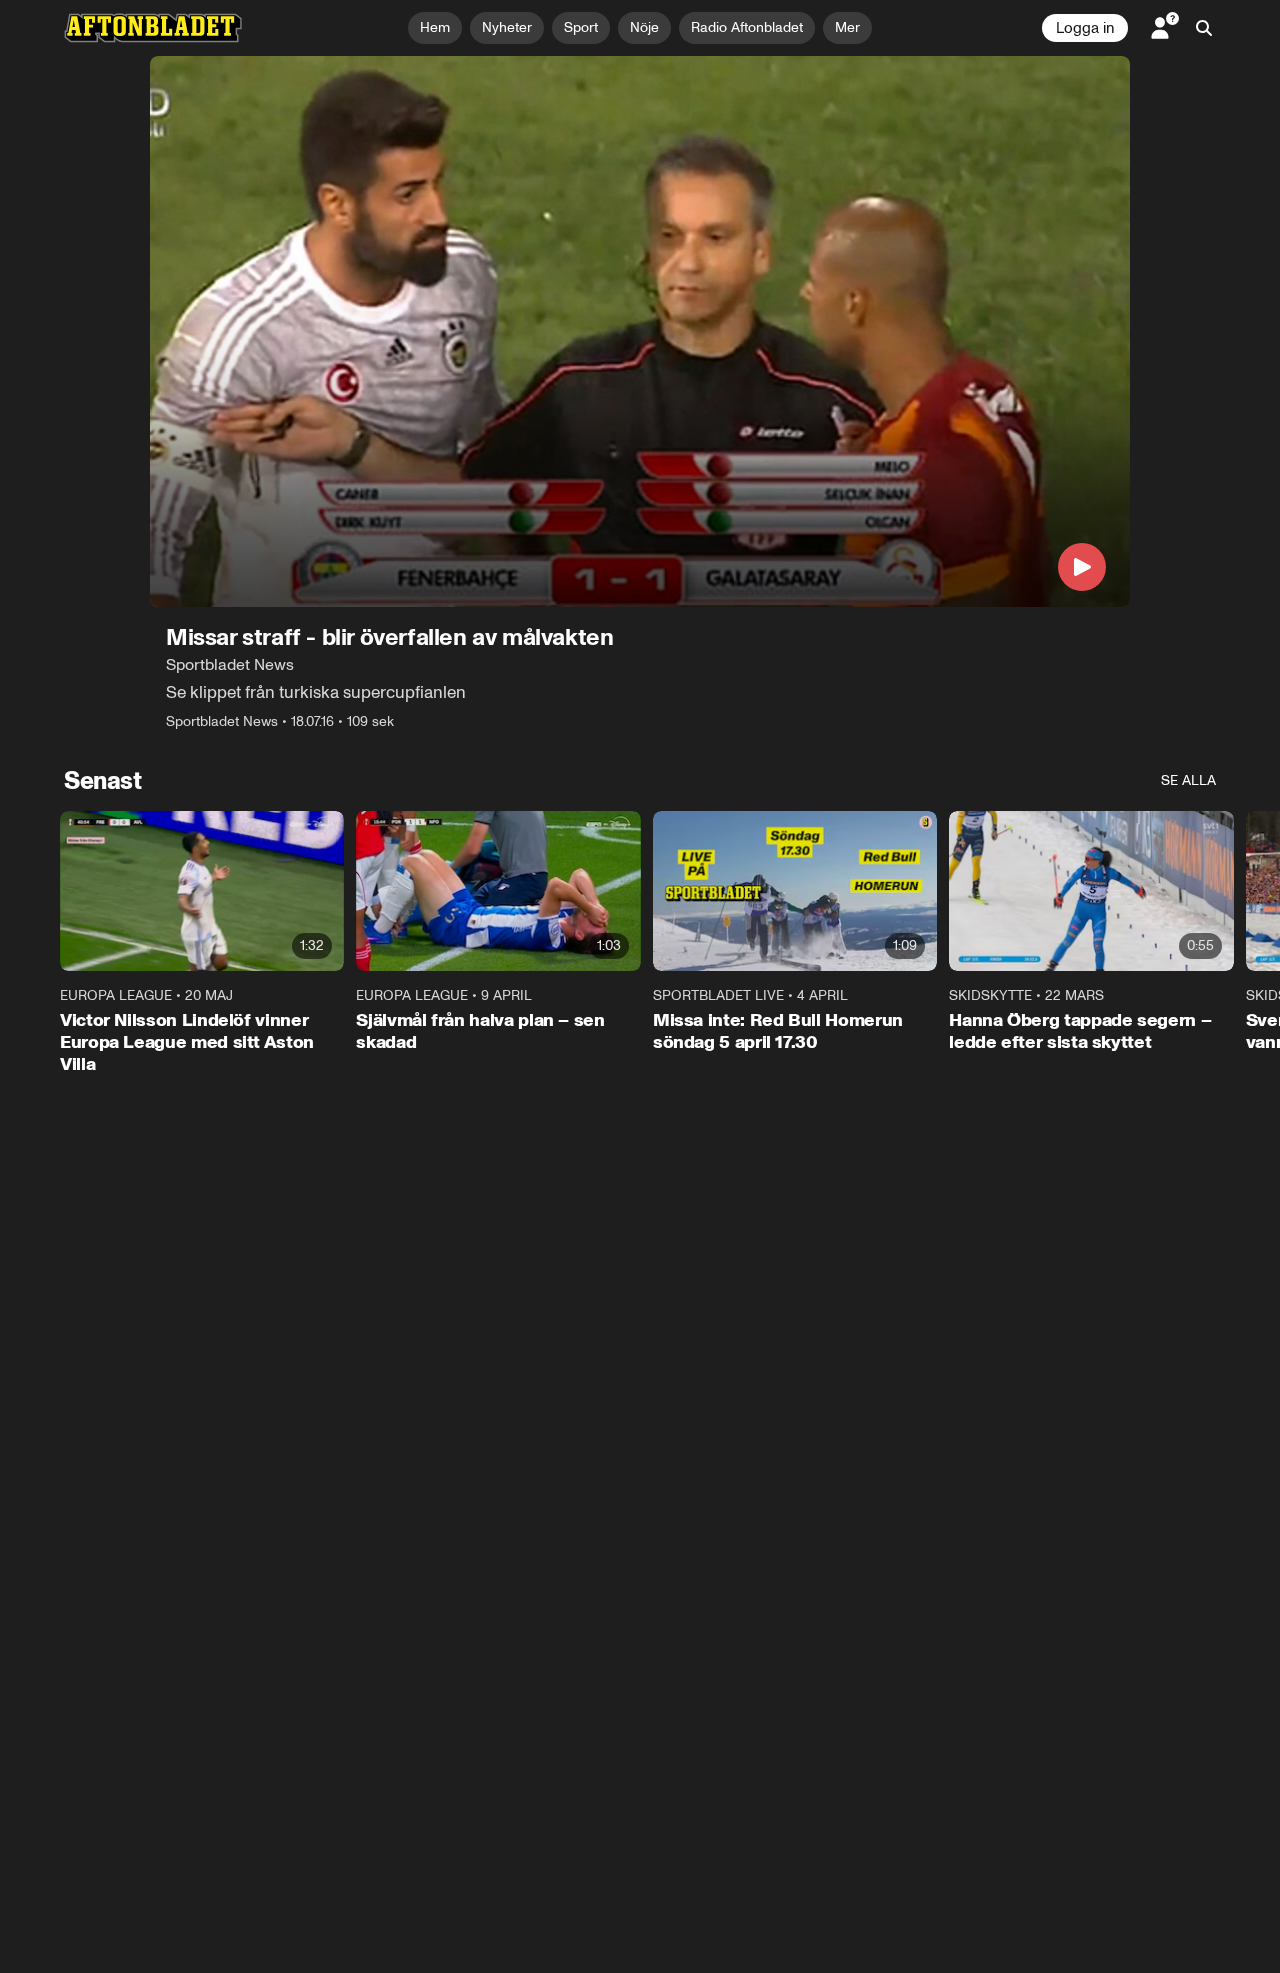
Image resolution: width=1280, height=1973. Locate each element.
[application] (640, 331)
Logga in (1085, 28)
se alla (1188, 780)
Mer (847, 27)
